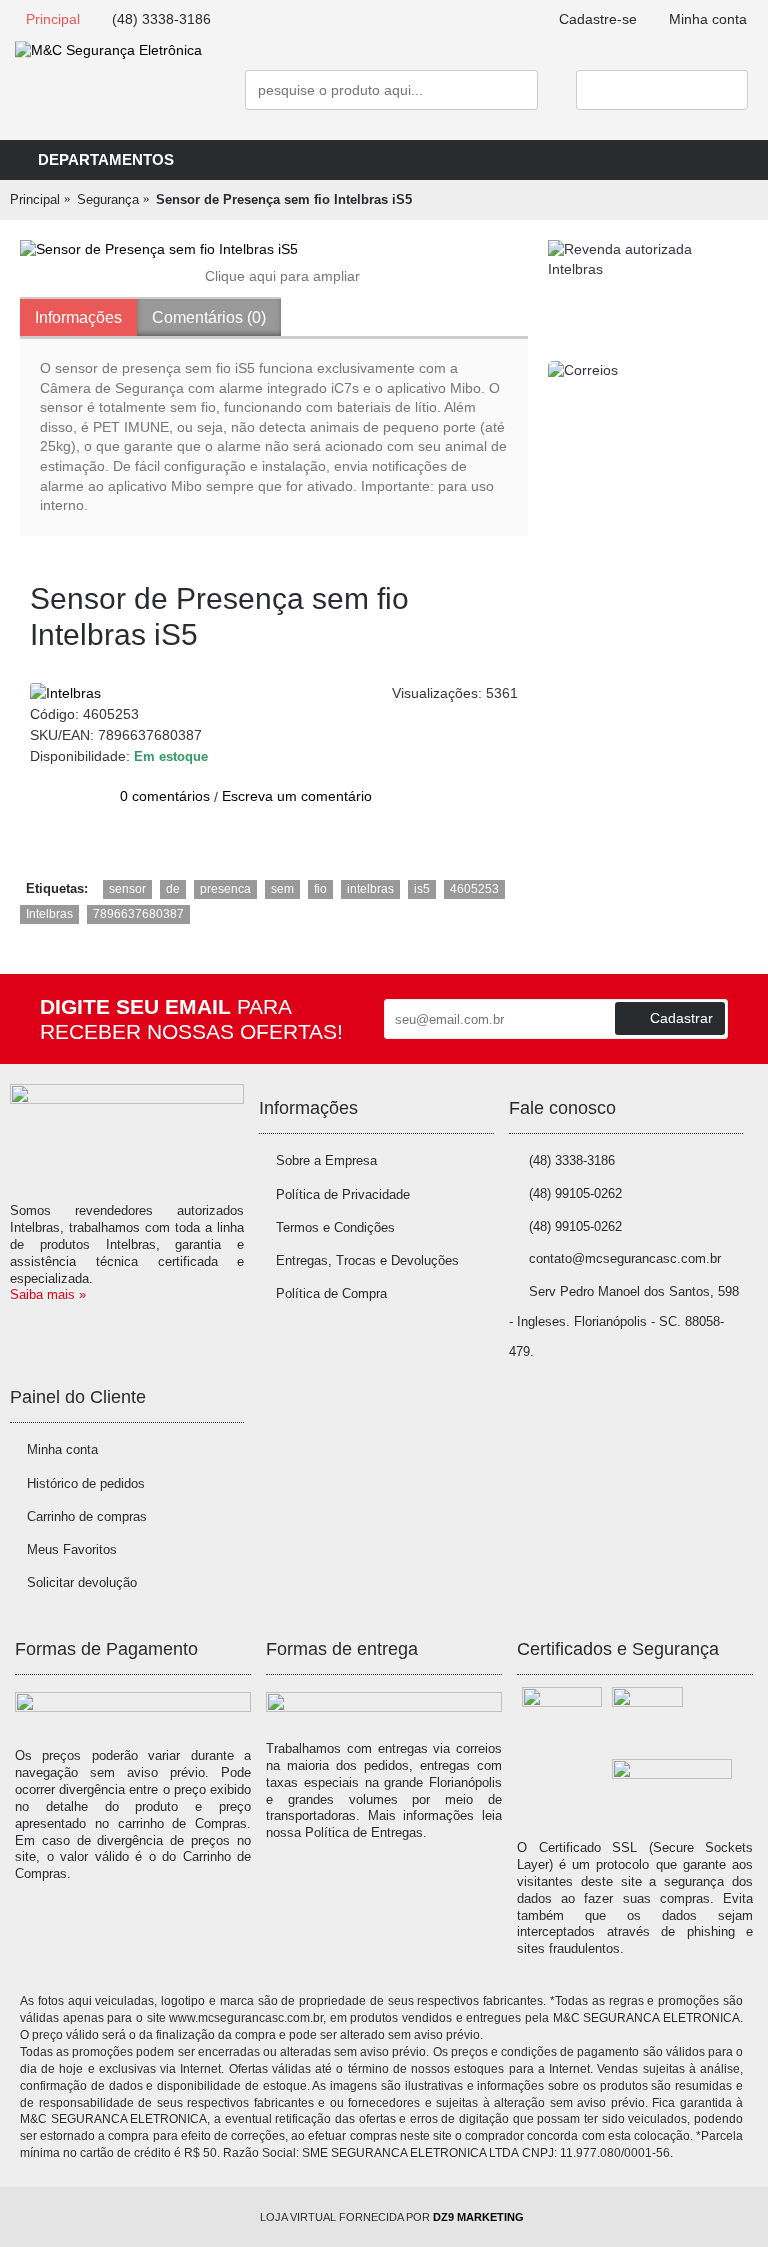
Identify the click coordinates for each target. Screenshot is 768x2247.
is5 (422, 889)
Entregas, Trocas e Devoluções (367, 1260)
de (173, 889)
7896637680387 (138, 914)
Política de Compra (331, 1293)
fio (320, 889)
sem (282, 889)
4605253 (474, 889)
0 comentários (165, 796)
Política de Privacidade (343, 1194)
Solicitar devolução (82, 1582)
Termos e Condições (335, 1227)
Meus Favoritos (72, 1549)
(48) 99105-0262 (575, 1193)
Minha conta (62, 1449)
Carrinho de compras (87, 1516)
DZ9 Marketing (478, 2217)
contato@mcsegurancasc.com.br (625, 1258)
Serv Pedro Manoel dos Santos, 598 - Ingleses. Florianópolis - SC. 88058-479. (624, 1322)
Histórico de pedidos (86, 1483)
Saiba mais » (48, 1294)
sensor (127, 889)
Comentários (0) (209, 317)
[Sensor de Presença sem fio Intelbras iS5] (274, 250)
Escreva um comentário (297, 796)
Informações (78, 317)
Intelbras (49, 914)
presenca (225, 889)
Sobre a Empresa (326, 1160)
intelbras (370, 889)
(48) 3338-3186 (572, 1160)
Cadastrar (681, 1018)
